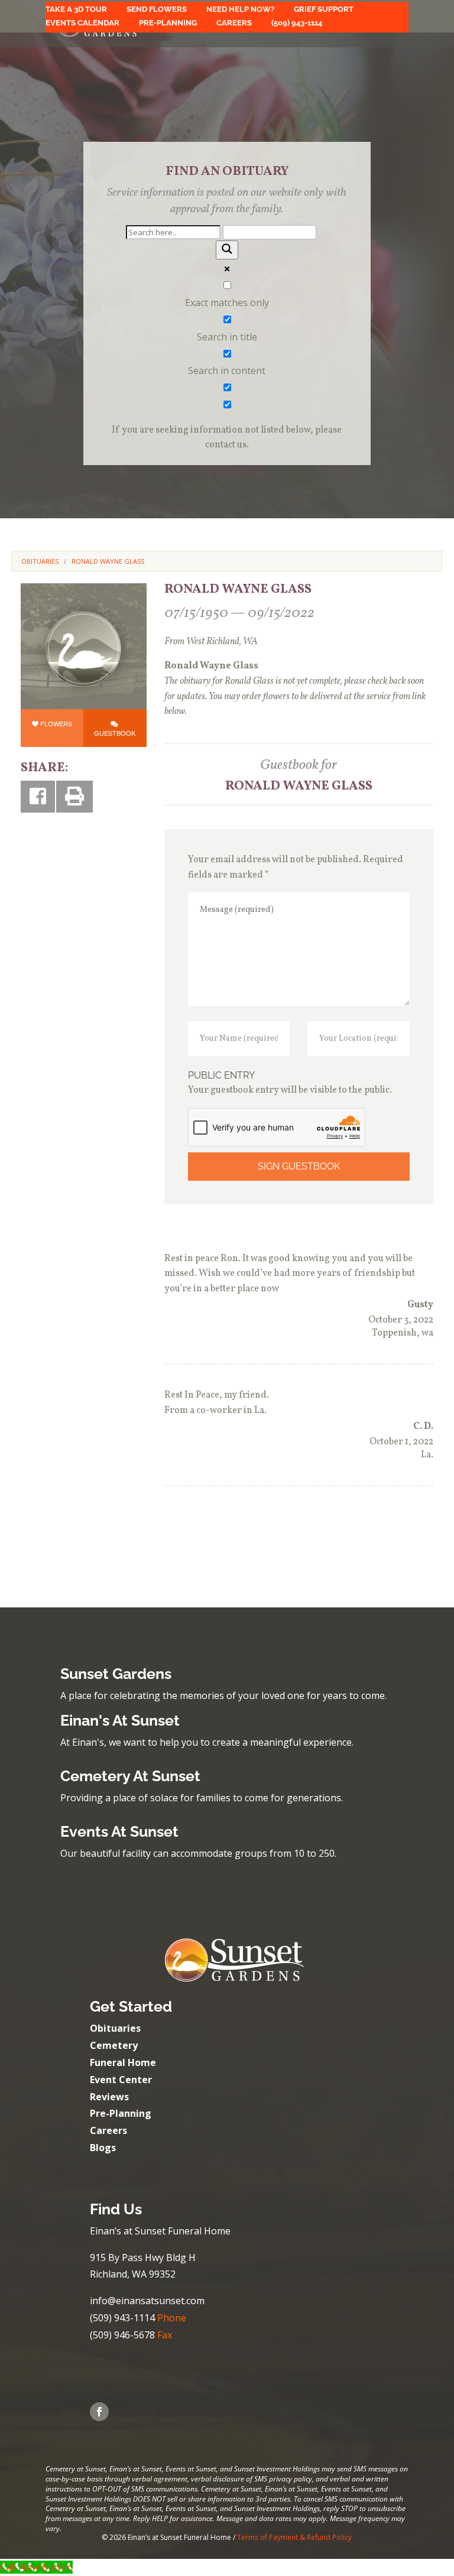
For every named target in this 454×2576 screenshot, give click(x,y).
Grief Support (324, 9)
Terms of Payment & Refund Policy (294, 2537)
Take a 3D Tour (76, 9)
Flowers (56, 723)
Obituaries (115, 2028)
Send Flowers (157, 9)
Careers (234, 23)
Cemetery (114, 2045)
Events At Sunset (119, 1831)
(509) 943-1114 (297, 23)
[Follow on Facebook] (99, 2412)
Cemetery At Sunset (130, 1776)
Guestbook (115, 733)
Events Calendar (82, 23)
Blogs (103, 2148)
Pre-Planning (168, 23)
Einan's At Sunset (120, 1720)
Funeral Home (123, 2062)
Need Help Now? (240, 9)
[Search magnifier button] (227, 250)
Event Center (121, 2080)
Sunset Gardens (116, 1674)
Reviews (109, 2097)
